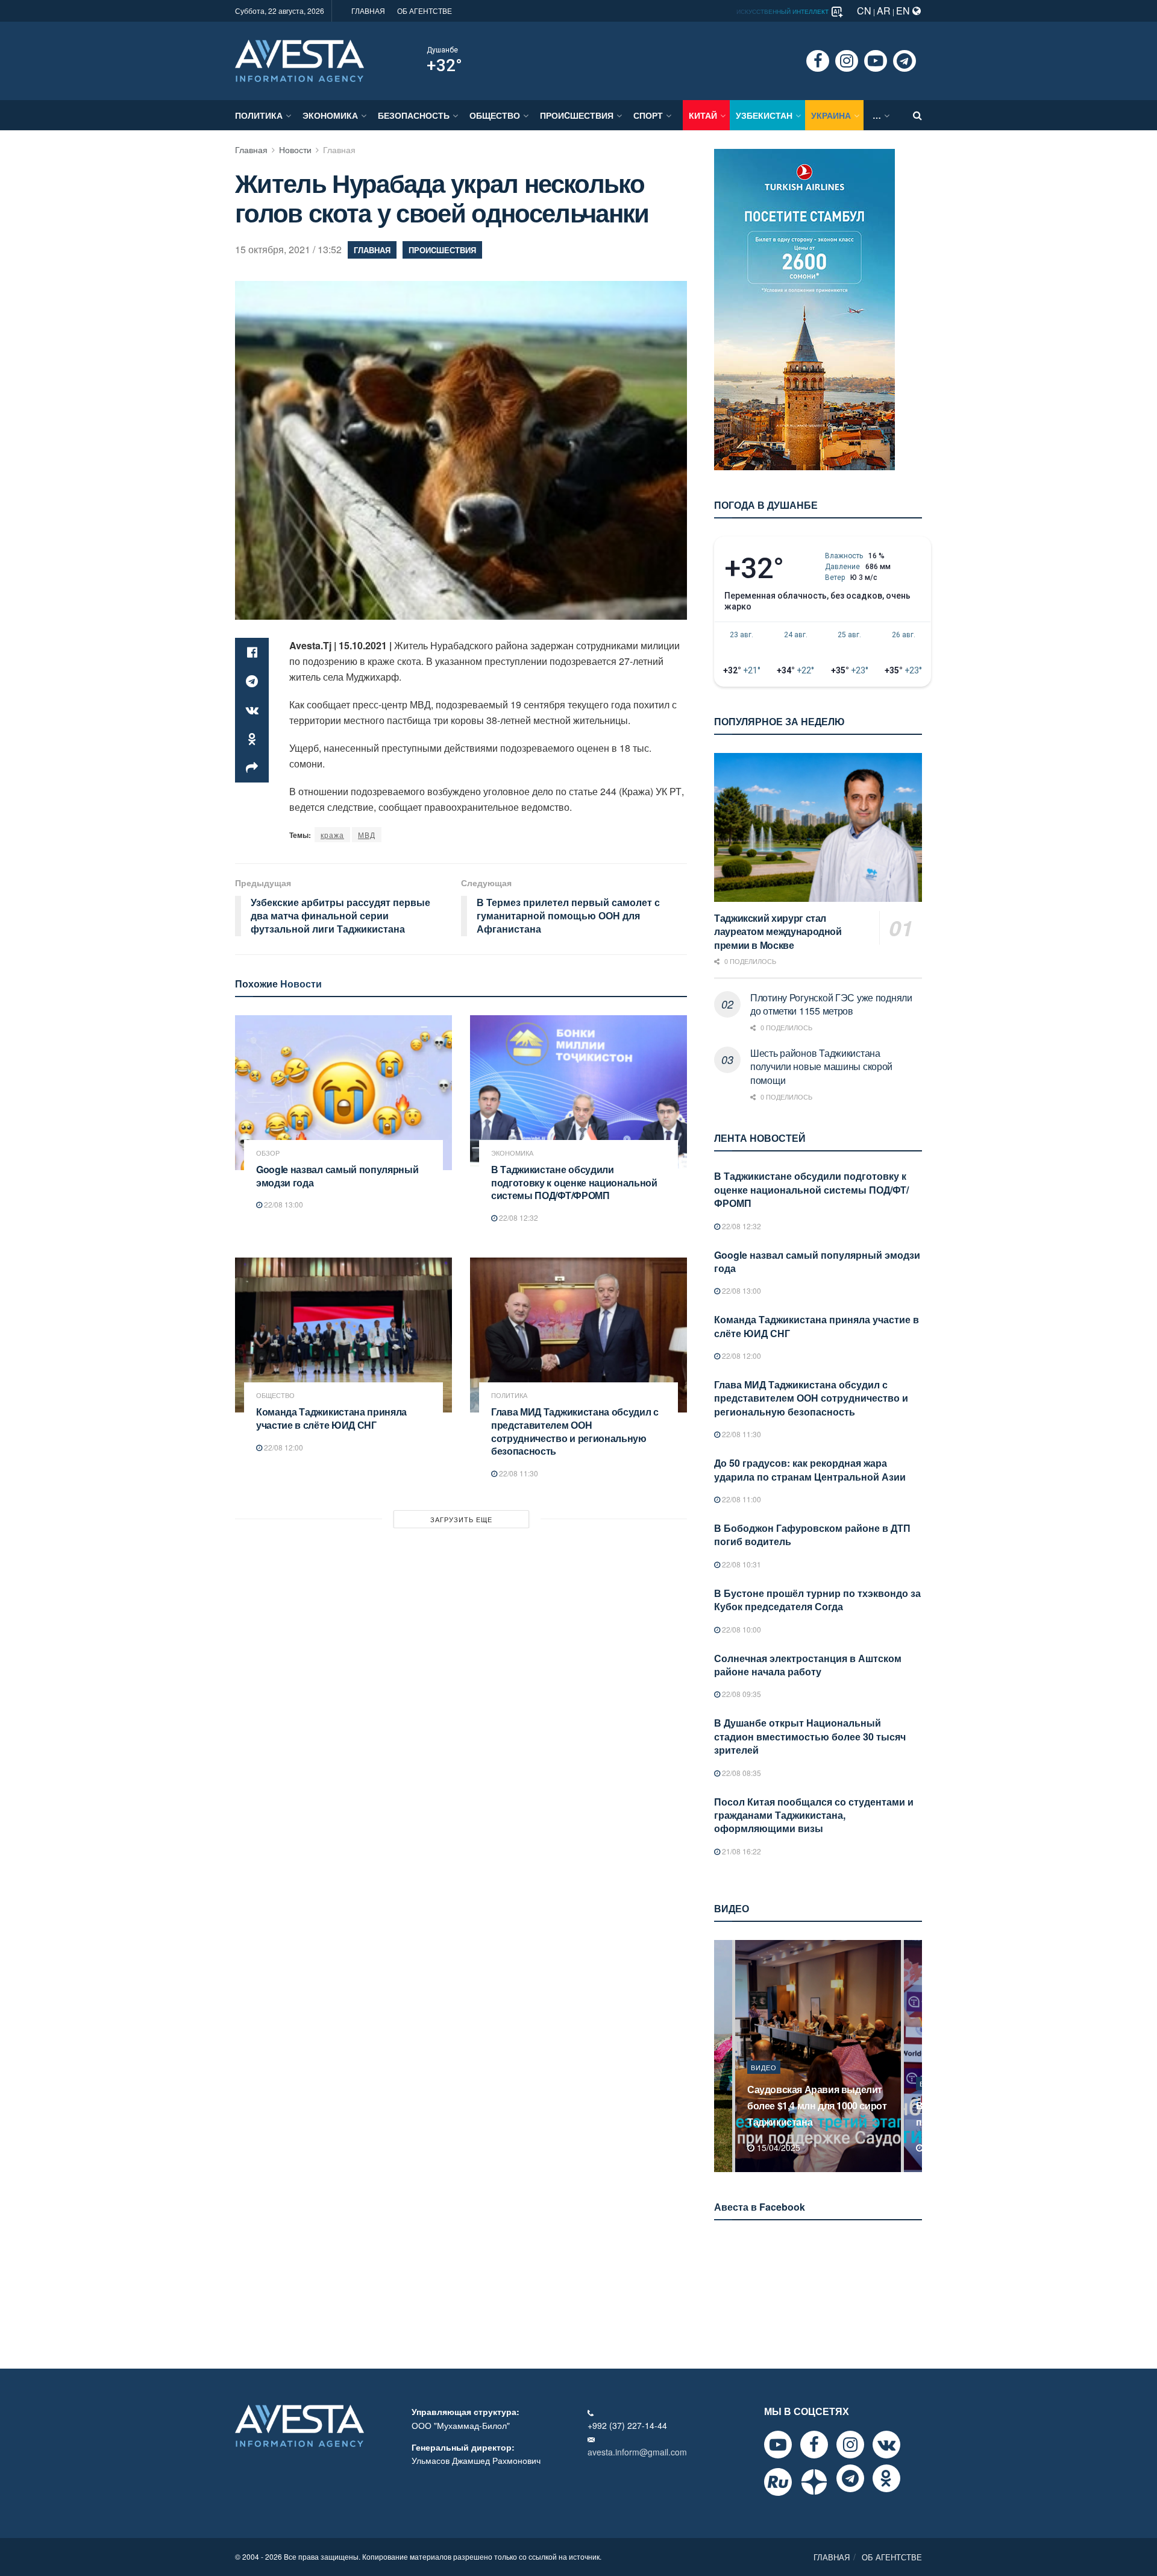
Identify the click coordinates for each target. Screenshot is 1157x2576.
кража (332, 835)
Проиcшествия (577, 115)
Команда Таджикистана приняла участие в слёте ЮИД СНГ (331, 1418)
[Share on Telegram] (252, 681)
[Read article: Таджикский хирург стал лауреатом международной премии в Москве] (818, 827)
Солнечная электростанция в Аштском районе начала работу (808, 1665)
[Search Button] (917, 115)
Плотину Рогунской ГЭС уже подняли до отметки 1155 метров (831, 1004)
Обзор (268, 1153)
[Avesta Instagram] (850, 2445)
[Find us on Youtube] (876, 61)
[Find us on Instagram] (847, 61)
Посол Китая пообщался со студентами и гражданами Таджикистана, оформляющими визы (814, 1815)
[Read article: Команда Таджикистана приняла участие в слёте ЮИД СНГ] (343, 1335)
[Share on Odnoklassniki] (252, 739)
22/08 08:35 (741, 1773)
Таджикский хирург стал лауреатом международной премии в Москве (778, 931)
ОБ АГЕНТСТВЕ (425, 11)
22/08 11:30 (518, 1473)
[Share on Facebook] (252, 652)
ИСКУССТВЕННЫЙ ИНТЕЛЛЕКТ (783, 11)
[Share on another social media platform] (252, 768)
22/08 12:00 (283, 1447)
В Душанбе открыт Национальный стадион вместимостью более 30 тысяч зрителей (810, 1736)
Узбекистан (764, 115)
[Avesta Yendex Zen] (814, 2482)
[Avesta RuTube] (778, 2482)
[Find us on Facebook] (818, 61)
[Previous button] (722, 2056)
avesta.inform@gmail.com (637, 2452)
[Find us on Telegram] (905, 61)
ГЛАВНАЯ (368, 11)
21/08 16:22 (741, 1851)
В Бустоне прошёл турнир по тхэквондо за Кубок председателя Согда (817, 1600)
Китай (703, 115)
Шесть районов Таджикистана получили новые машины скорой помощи (821, 1066)
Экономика (330, 115)
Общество (495, 115)
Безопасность (414, 115)
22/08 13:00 (283, 1204)
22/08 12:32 (518, 1217)
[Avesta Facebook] (814, 2445)
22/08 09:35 (741, 1694)
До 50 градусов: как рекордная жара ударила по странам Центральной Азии (810, 1469)
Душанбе (442, 50)
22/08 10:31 (741, 1564)
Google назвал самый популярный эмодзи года (337, 1176)
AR (884, 11)
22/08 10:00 (741, 1629)
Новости (295, 150)
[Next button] (914, 2056)
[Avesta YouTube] (778, 2445)
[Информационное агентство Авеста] (299, 60)
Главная (251, 150)
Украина (831, 115)
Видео (764, 2083)
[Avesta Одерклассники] (886, 2478)
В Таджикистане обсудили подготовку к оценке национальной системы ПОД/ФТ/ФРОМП (574, 1182)
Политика (259, 115)
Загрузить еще (461, 1519)
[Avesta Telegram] (850, 2478)
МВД (367, 835)
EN (904, 11)
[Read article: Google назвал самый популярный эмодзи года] (343, 1093)
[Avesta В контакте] (886, 2445)
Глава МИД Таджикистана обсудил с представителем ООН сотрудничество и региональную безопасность (575, 1431)
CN (864, 11)
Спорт (648, 115)
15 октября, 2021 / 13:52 (288, 249)
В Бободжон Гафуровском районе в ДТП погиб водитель (812, 1535)
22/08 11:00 (741, 1499)
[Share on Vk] (252, 710)
